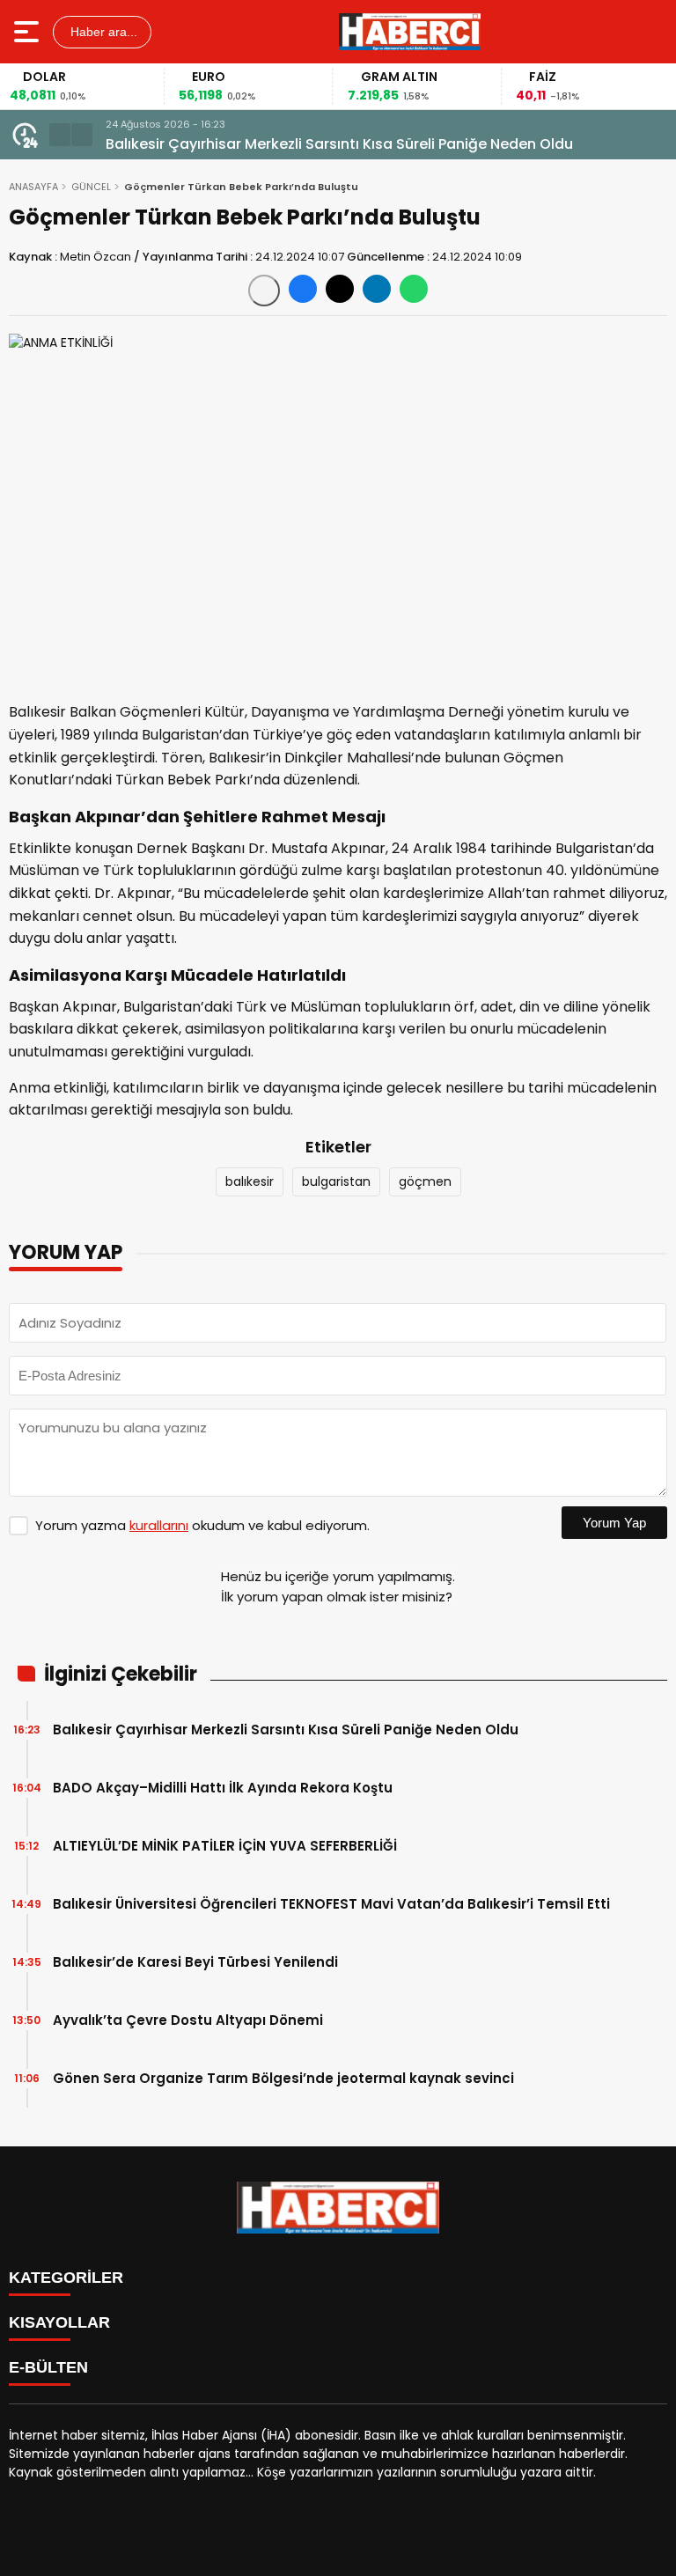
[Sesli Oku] (264, 291)
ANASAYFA (33, 187)
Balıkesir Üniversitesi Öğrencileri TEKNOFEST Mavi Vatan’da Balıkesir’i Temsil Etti (331, 1904)
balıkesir (250, 1181)
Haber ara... (102, 32)
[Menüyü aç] (29, 32)
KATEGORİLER (66, 2278)
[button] (60, 135)
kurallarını (159, 1525)
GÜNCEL (91, 187)
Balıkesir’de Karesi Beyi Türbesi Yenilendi (195, 1962)
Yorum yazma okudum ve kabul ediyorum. (202, 1525)
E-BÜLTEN (48, 2367)
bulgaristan (336, 1181)
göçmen (425, 1181)
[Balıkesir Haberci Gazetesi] (410, 32)
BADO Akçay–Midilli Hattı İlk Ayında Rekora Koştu (223, 1788)
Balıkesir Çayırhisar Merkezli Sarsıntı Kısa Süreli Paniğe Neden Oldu (339, 144)
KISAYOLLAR (59, 2322)
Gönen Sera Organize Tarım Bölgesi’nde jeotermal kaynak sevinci (283, 2078)
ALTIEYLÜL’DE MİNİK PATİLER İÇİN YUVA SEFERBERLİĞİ (225, 1846)
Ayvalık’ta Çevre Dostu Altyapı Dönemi (188, 2020)
